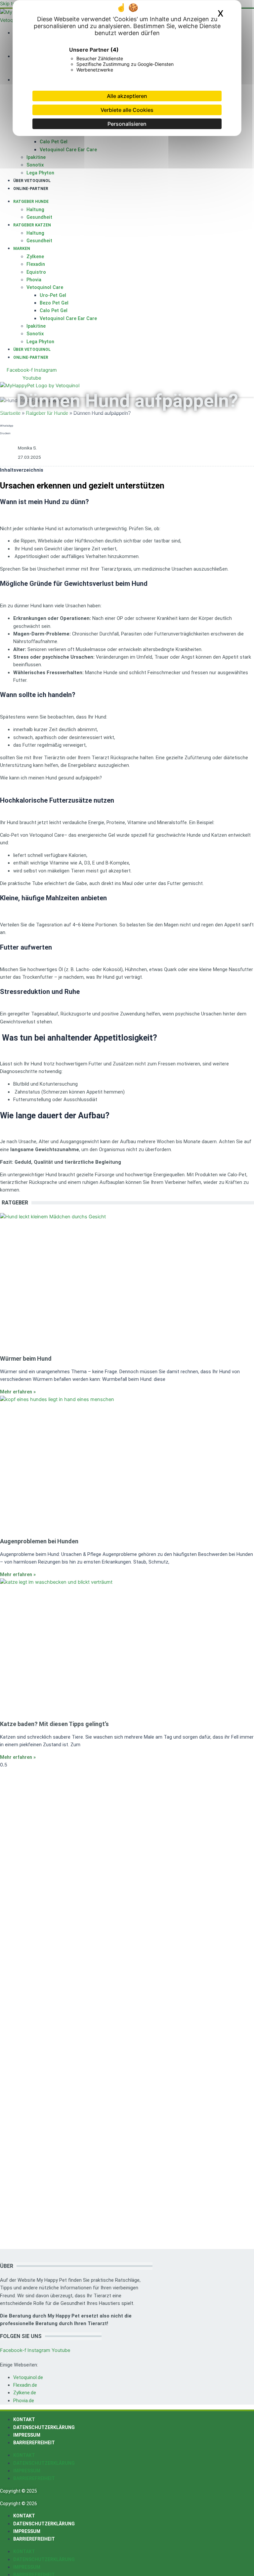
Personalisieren (127, 124)
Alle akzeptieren (127, 96)
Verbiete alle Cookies (127, 110)
